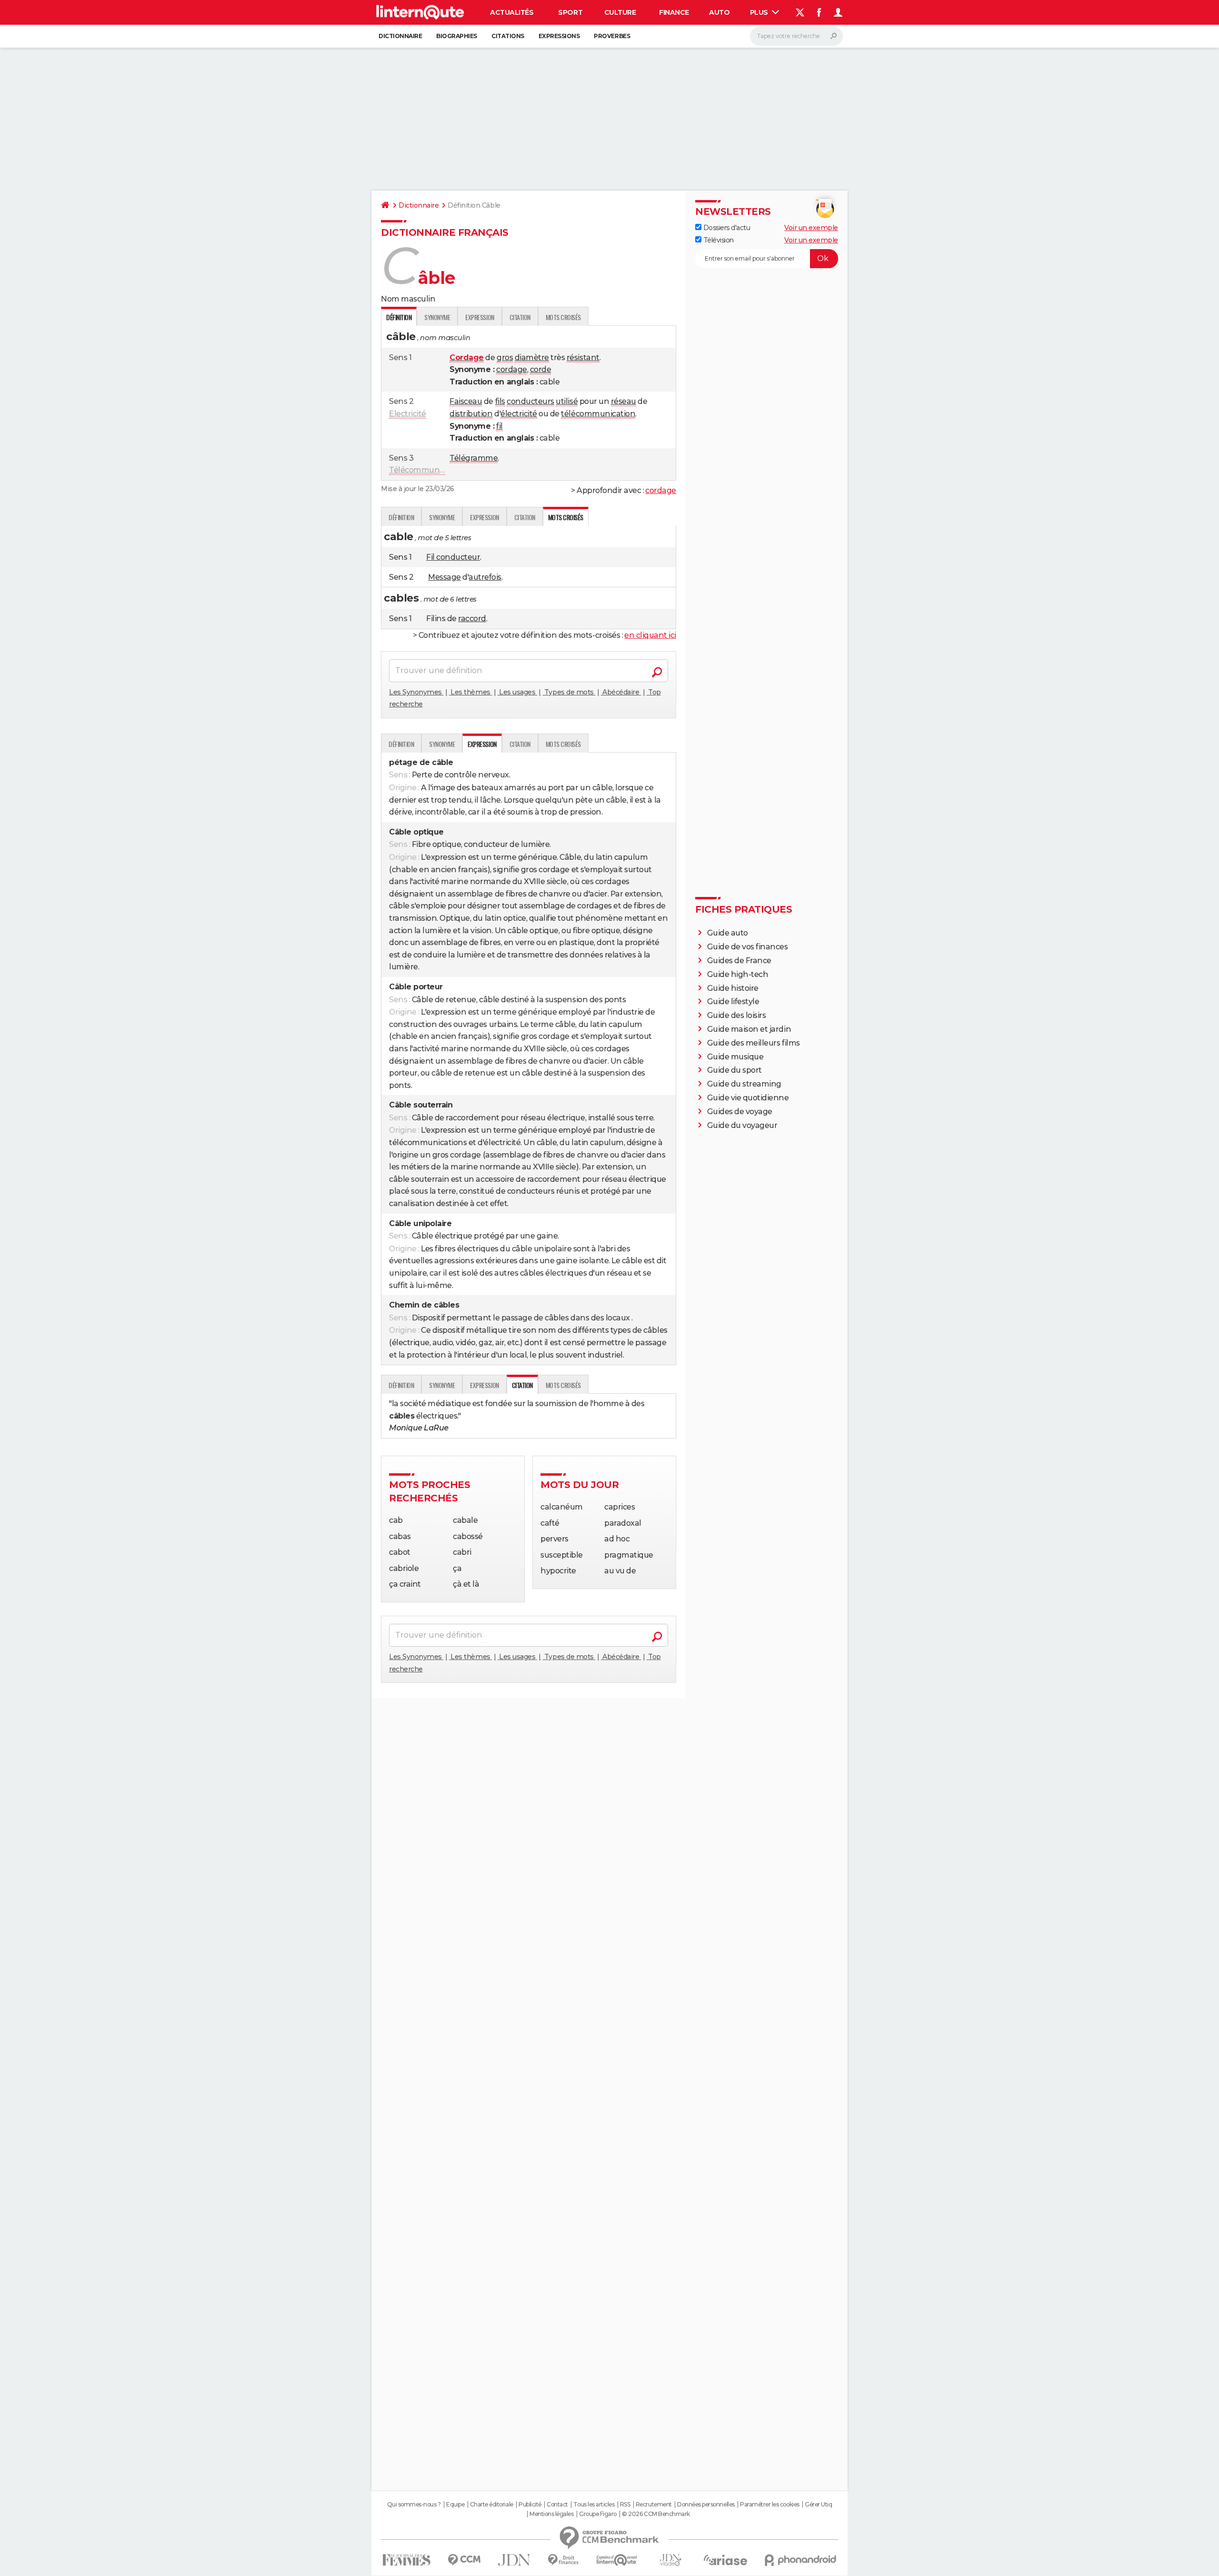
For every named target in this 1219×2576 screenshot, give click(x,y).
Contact (557, 2505)
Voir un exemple (811, 228)
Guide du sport (734, 1070)
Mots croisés (563, 317)
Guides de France (739, 961)
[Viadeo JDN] (670, 2560)
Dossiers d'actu (726, 228)
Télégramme (474, 458)
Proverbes (612, 36)
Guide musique (735, 1057)
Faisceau (466, 401)
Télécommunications (429, 470)
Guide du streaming (744, 1084)
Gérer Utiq (818, 2505)
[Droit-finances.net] (564, 2560)
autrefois (485, 577)
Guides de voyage (740, 1112)
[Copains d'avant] (617, 2560)
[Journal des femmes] (406, 2560)
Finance (674, 12)
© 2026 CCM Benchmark (656, 2514)
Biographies (457, 36)
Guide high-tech (738, 974)
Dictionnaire (400, 36)
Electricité (408, 414)
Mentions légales (551, 2514)
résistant (583, 357)
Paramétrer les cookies (769, 2505)
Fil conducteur (453, 557)
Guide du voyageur (742, 1125)
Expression (480, 317)
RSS (625, 2505)
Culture (620, 12)
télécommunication (598, 414)
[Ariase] (726, 2560)
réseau (624, 401)
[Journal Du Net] (515, 2560)
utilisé (567, 401)
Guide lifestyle (733, 1001)
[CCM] (464, 2560)
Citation (520, 317)
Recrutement (654, 2505)
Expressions (559, 36)
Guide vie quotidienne (748, 1098)
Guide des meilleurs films (754, 1043)
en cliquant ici (650, 635)
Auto (719, 12)
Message (445, 577)
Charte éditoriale (492, 2505)
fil (500, 426)
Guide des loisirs (737, 1015)
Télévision (718, 240)
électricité (519, 414)
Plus (760, 12)
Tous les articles (594, 2505)
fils (500, 401)
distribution (471, 414)
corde (541, 369)
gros (505, 357)
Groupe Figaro (598, 2514)
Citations (508, 36)
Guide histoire (733, 988)
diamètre (532, 357)
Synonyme (437, 317)
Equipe (455, 2505)
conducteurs (530, 401)
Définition (401, 517)
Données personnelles (706, 2505)
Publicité (530, 2505)
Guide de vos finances (748, 947)
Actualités (512, 12)
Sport (570, 12)
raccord (472, 619)
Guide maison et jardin (749, 1029)
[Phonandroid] (801, 2560)
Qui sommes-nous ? (414, 2505)
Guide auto (728, 933)
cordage (512, 369)
